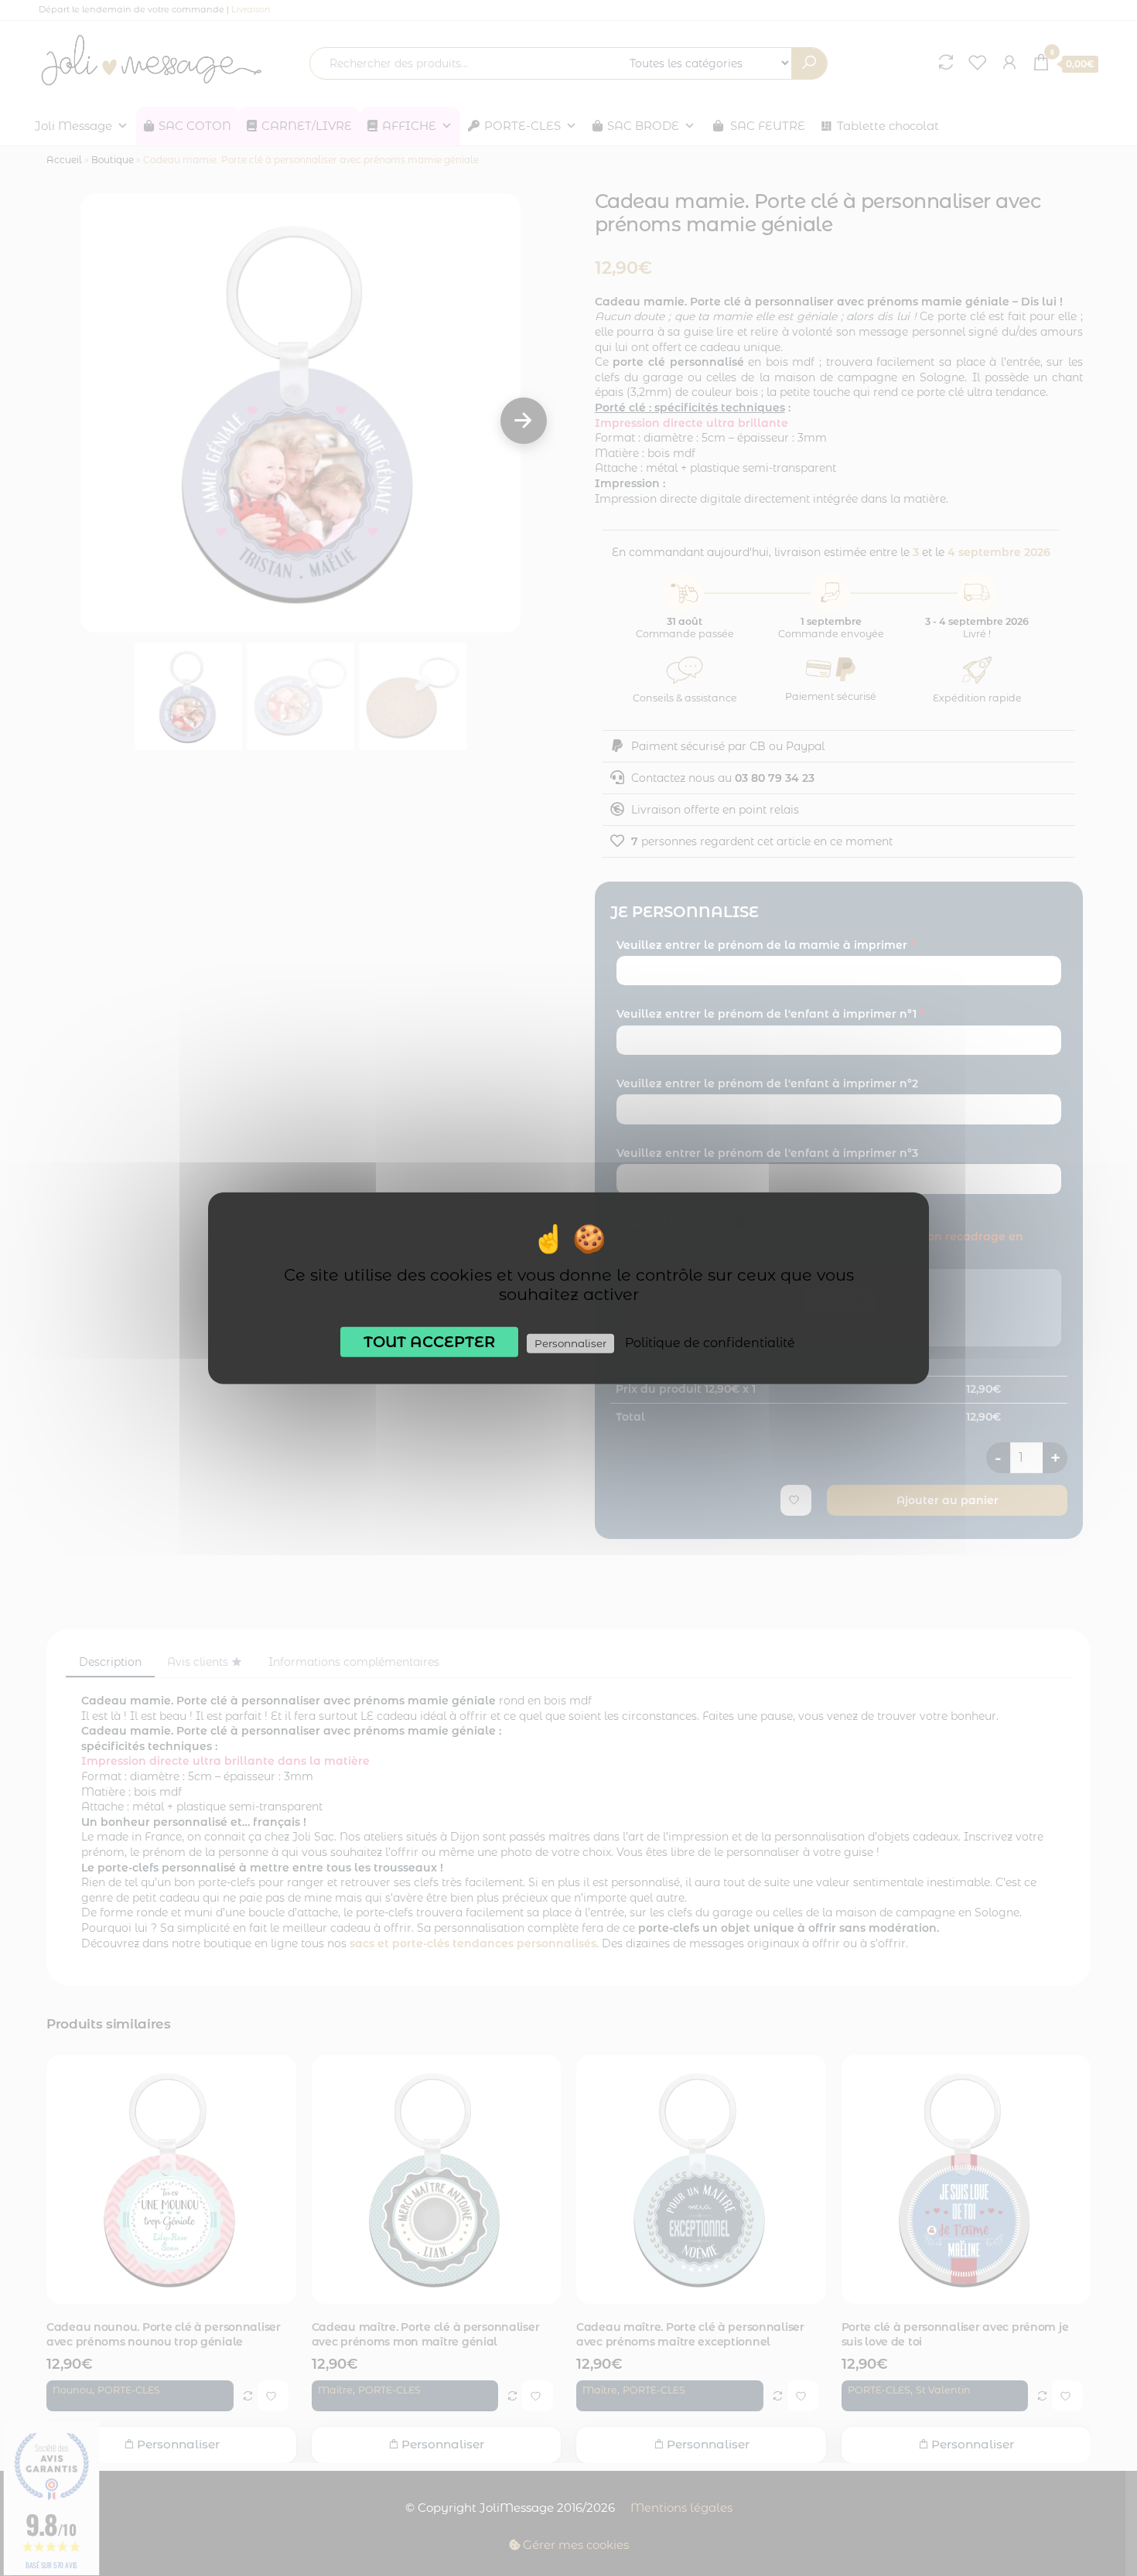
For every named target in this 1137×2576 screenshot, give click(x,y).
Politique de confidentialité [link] (710, 1342)
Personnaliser (570, 1343)
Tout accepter (429, 1341)
